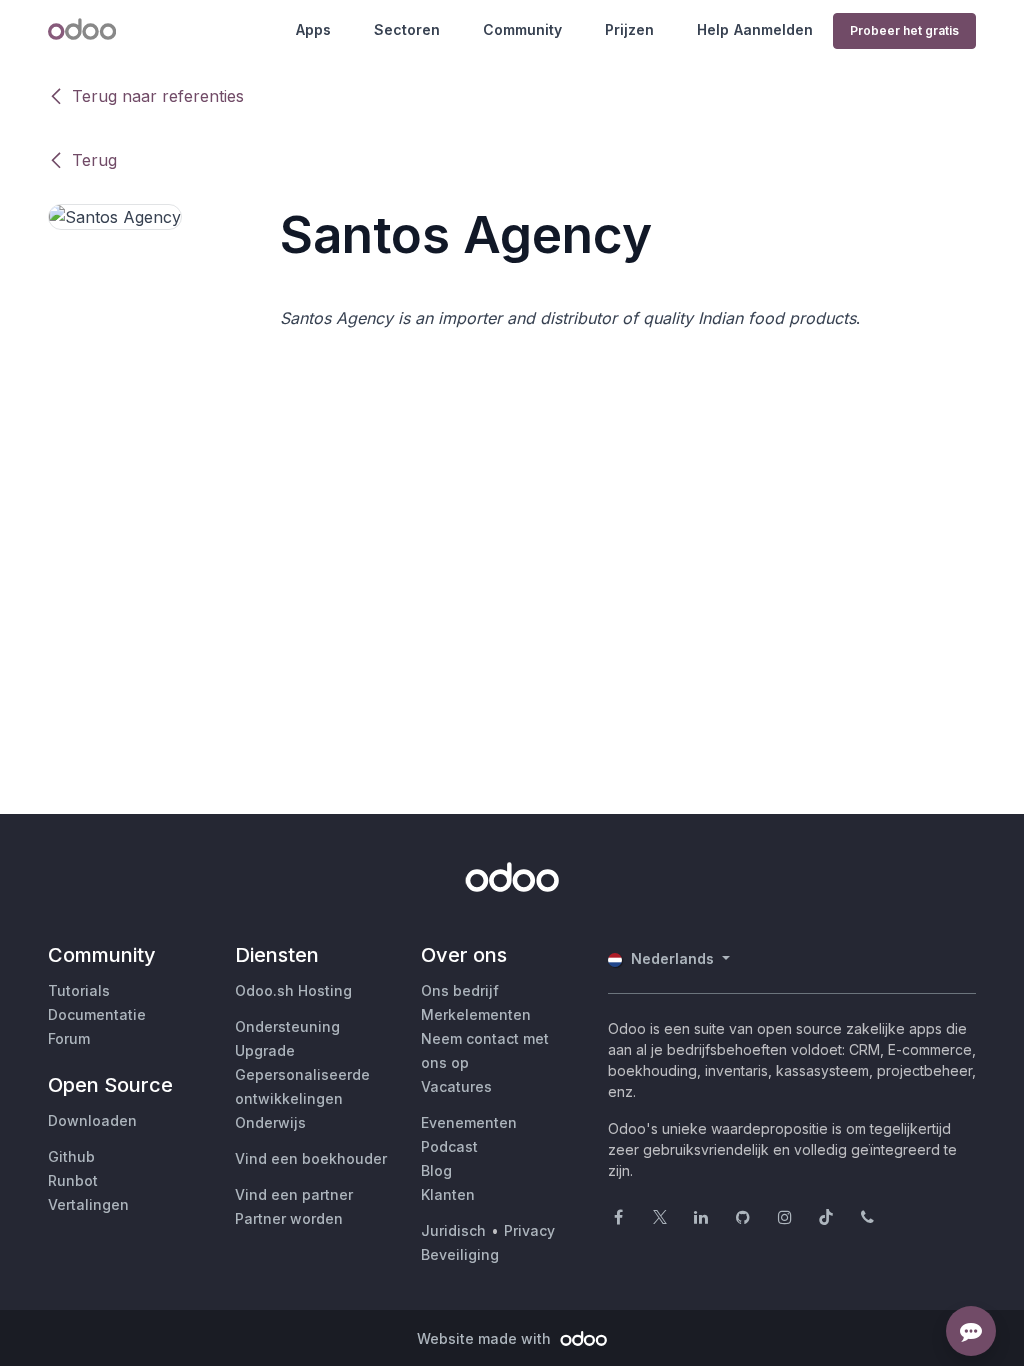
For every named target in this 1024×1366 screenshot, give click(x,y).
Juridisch (453, 1230)
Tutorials (79, 990)
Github (71, 1156)
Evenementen (469, 1122)
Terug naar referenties (158, 96)
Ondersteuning (287, 1026)
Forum (69, 1038)
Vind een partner (294, 1194)
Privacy (529, 1230)
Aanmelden (773, 29)
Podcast (449, 1146)
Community (522, 29)
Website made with (486, 1338)
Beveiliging (460, 1254)
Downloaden (92, 1120)
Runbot (73, 1180)
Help (713, 29)
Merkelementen (476, 1014)
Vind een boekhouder (311, 1158)
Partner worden (289, 1218)
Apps (313, 29)
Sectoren (407, 29)
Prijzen (629, 29)
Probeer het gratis (904, 30)
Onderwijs (270, 1122)
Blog (436, 1170)
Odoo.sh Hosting (293, 990)
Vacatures (456, 1086)
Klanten (448, 1194)
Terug (94, 160)
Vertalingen (88, 1204)
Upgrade (265, 1050)
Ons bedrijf (460, 990)
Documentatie (97, 1014)
